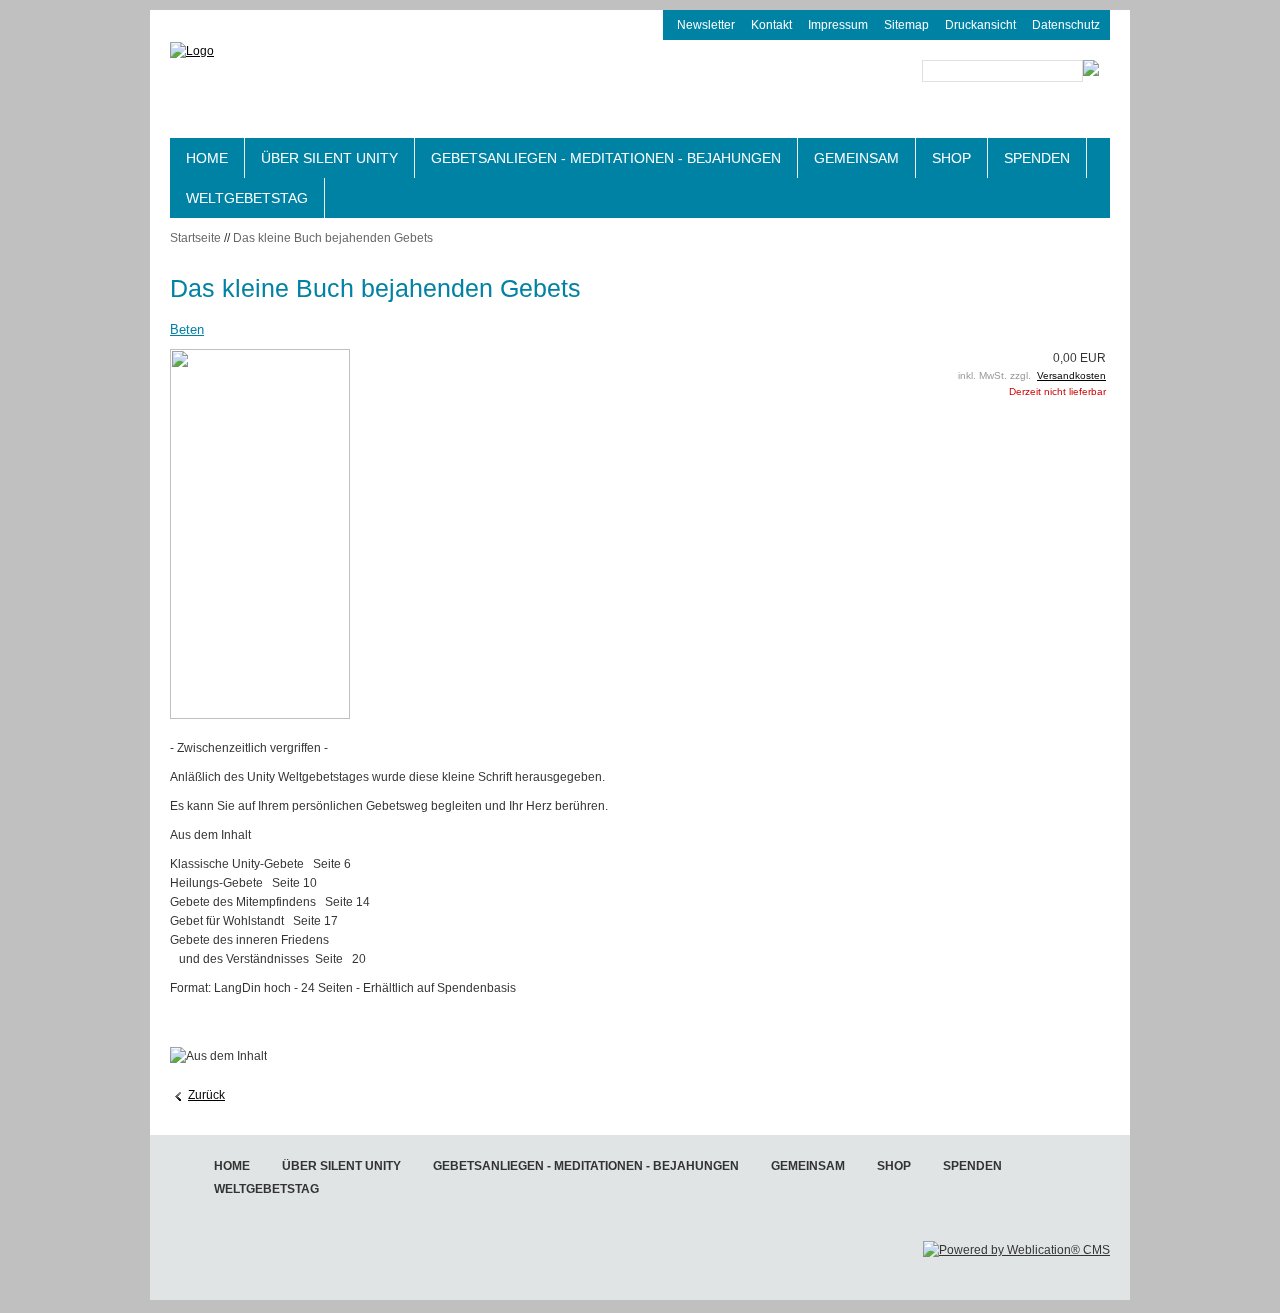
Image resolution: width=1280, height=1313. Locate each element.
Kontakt (771, 25)
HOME (207, 158)
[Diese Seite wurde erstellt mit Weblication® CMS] (1016, 1250)
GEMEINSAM (856, 158)
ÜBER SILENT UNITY (329, 158)
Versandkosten (1071, 375)
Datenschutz (1066, 25)
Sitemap (906, 25)
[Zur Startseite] (330, 88)
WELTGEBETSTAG (247, 198)
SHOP (951, 158)
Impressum (838, 25)
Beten (187, 329)
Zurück (206, 1095)
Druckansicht (980, 25)
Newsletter (706, 25)
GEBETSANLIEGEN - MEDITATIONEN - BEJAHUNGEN (606, 158)
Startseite (195, 238)
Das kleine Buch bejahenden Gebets (333, 238)
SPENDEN (1037, 158)
